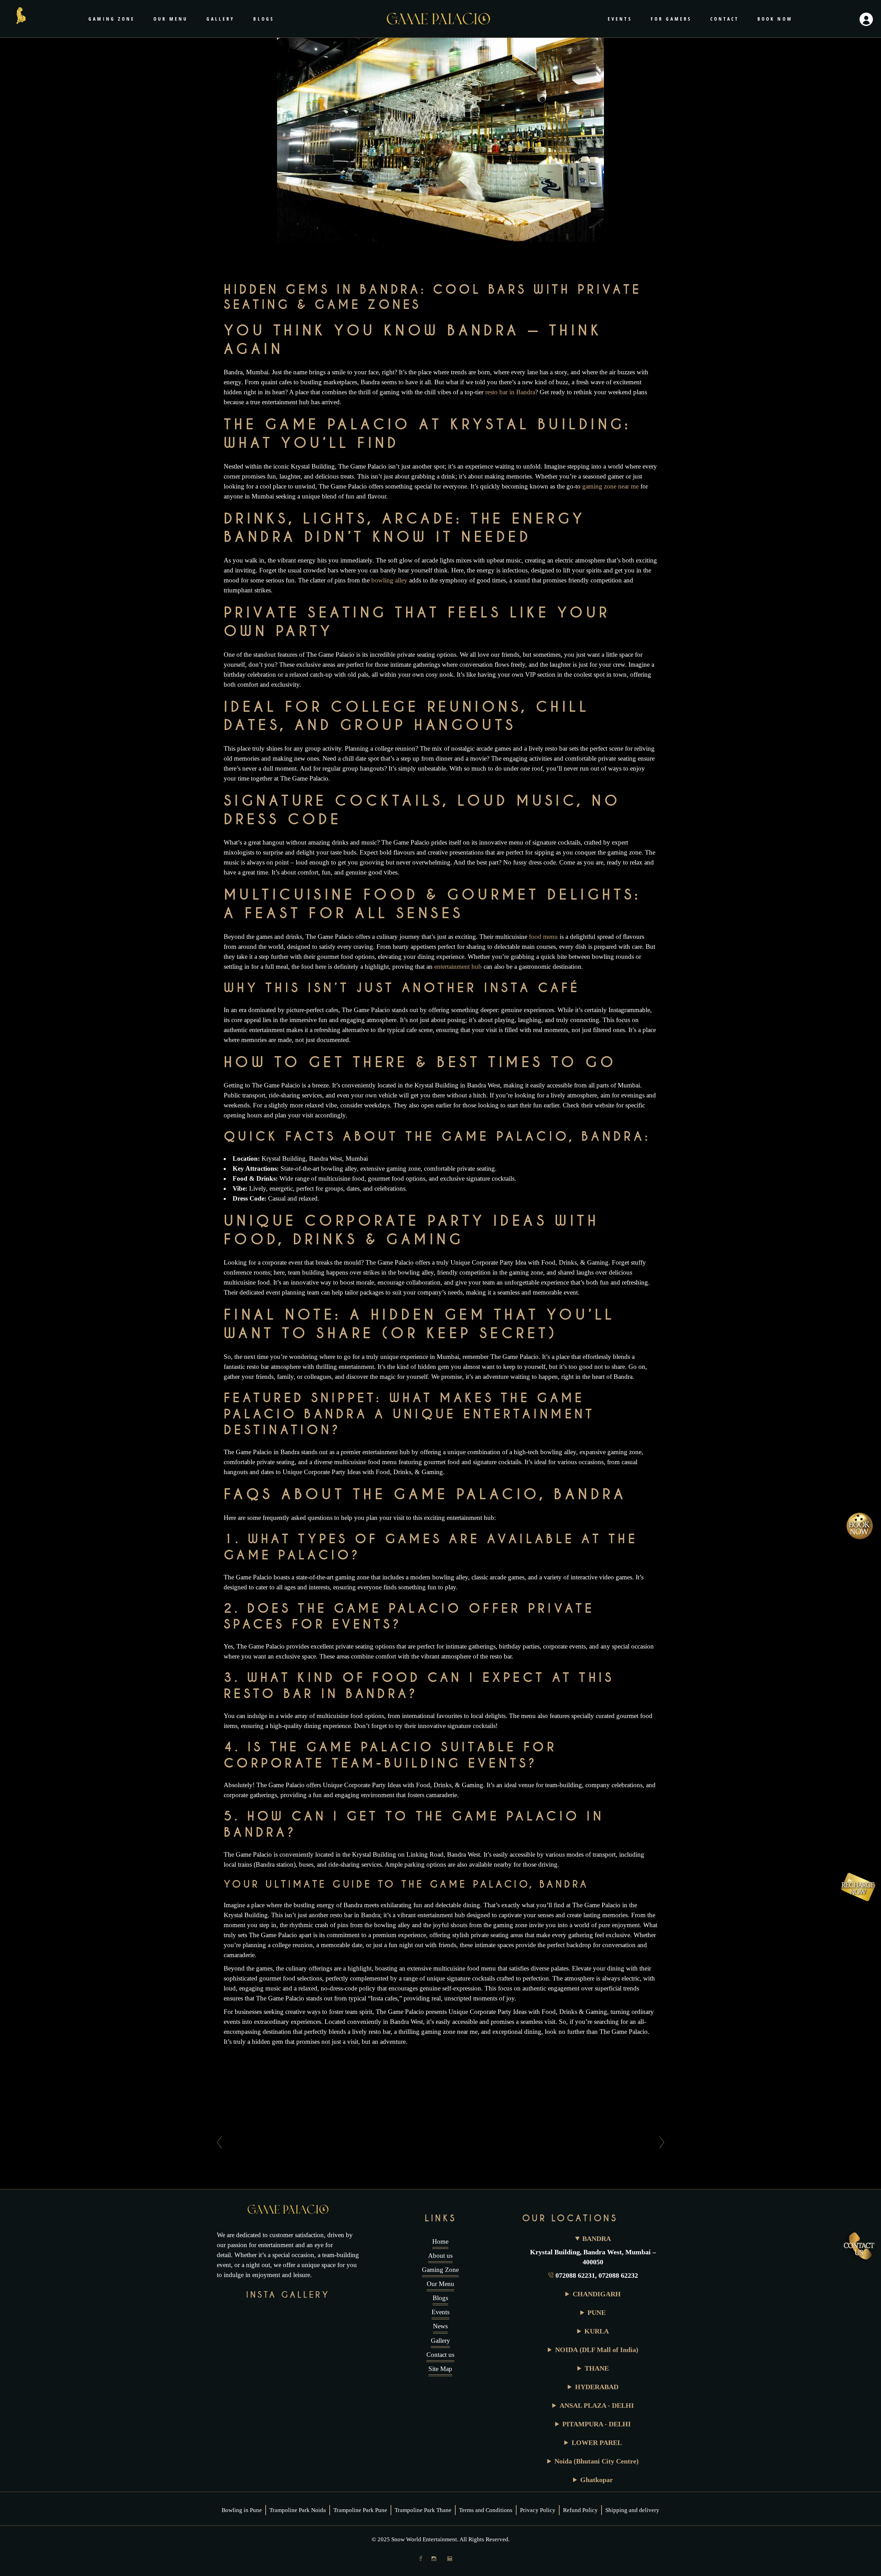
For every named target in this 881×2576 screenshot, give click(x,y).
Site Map (440, 2369)
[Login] (866, 19)
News (440, 2326)
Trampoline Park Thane (423, 2510)
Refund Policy (580, 2510)
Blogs (440, 2298)
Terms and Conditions (486, 2510)
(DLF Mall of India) (597, 2350)
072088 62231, (577, 2275)
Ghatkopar (597, 2480)
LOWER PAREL (597, 2443)
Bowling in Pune (242, 2510)
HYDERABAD (597, 2387)
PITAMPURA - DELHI (597, 2424)
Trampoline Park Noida (298, 2510)
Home (440, 2241)
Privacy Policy (538, 2510)
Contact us (440, 2355)
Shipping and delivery (632, 2510)
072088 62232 (618, 2275)
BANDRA (597, 2239)
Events (440, 2312)
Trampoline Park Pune (360, 2510)
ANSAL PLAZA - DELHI (597, 2405)
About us (440, 2256)
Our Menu (440, 2284)
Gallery (440, 2341)
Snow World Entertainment (424, 2539)
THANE (597, 2368)
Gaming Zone (440, 2270)
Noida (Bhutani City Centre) (597, 2461)
